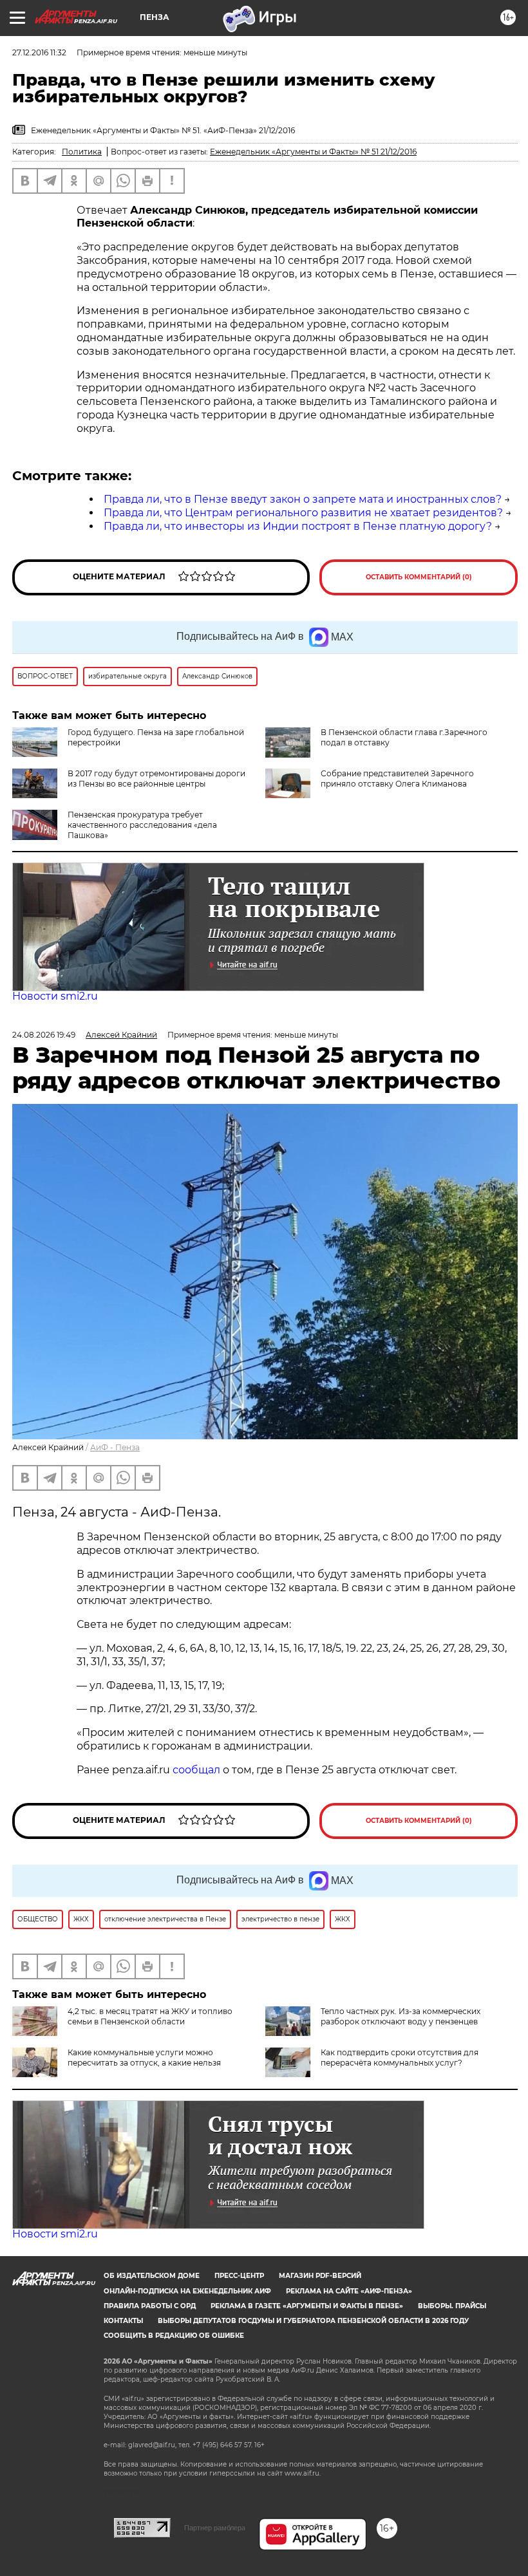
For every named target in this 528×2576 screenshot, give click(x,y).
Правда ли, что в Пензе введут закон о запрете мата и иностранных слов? (303, 499)
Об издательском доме (152, 2276)
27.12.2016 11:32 (39, 52)
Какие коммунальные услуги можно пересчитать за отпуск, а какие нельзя (144, 2058)
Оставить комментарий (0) (419, 577)
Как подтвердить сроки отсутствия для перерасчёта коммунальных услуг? (400, 2058)
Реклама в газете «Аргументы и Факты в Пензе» (307, 2306)
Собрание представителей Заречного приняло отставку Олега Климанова (397, 779)
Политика (82, 152)
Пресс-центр (239, 2276)
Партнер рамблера (215, 2528)
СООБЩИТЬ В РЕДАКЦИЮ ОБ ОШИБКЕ (174, 2336)
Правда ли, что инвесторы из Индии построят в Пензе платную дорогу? (298, 526)
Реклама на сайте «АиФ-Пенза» (349, 2291)
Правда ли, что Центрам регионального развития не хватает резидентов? (303, 513)
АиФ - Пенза (115, 1447)
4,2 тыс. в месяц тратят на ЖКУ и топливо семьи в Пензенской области (150, 2016)
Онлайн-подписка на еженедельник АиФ (187, 2291)
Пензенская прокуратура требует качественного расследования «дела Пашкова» (142, 825)
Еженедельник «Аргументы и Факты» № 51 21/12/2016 (313, 152)
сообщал (196, 1770)
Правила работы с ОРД (150, 2306)
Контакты (123, 2321)
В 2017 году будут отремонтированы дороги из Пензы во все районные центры (156, 779)
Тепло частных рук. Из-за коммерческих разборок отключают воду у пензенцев (401, 2016)
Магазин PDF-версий (320, 2276)
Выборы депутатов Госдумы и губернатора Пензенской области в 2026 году (313, 2321)
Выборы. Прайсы (452, 2306)
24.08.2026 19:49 (44, 1035)
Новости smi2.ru (55, 996)
